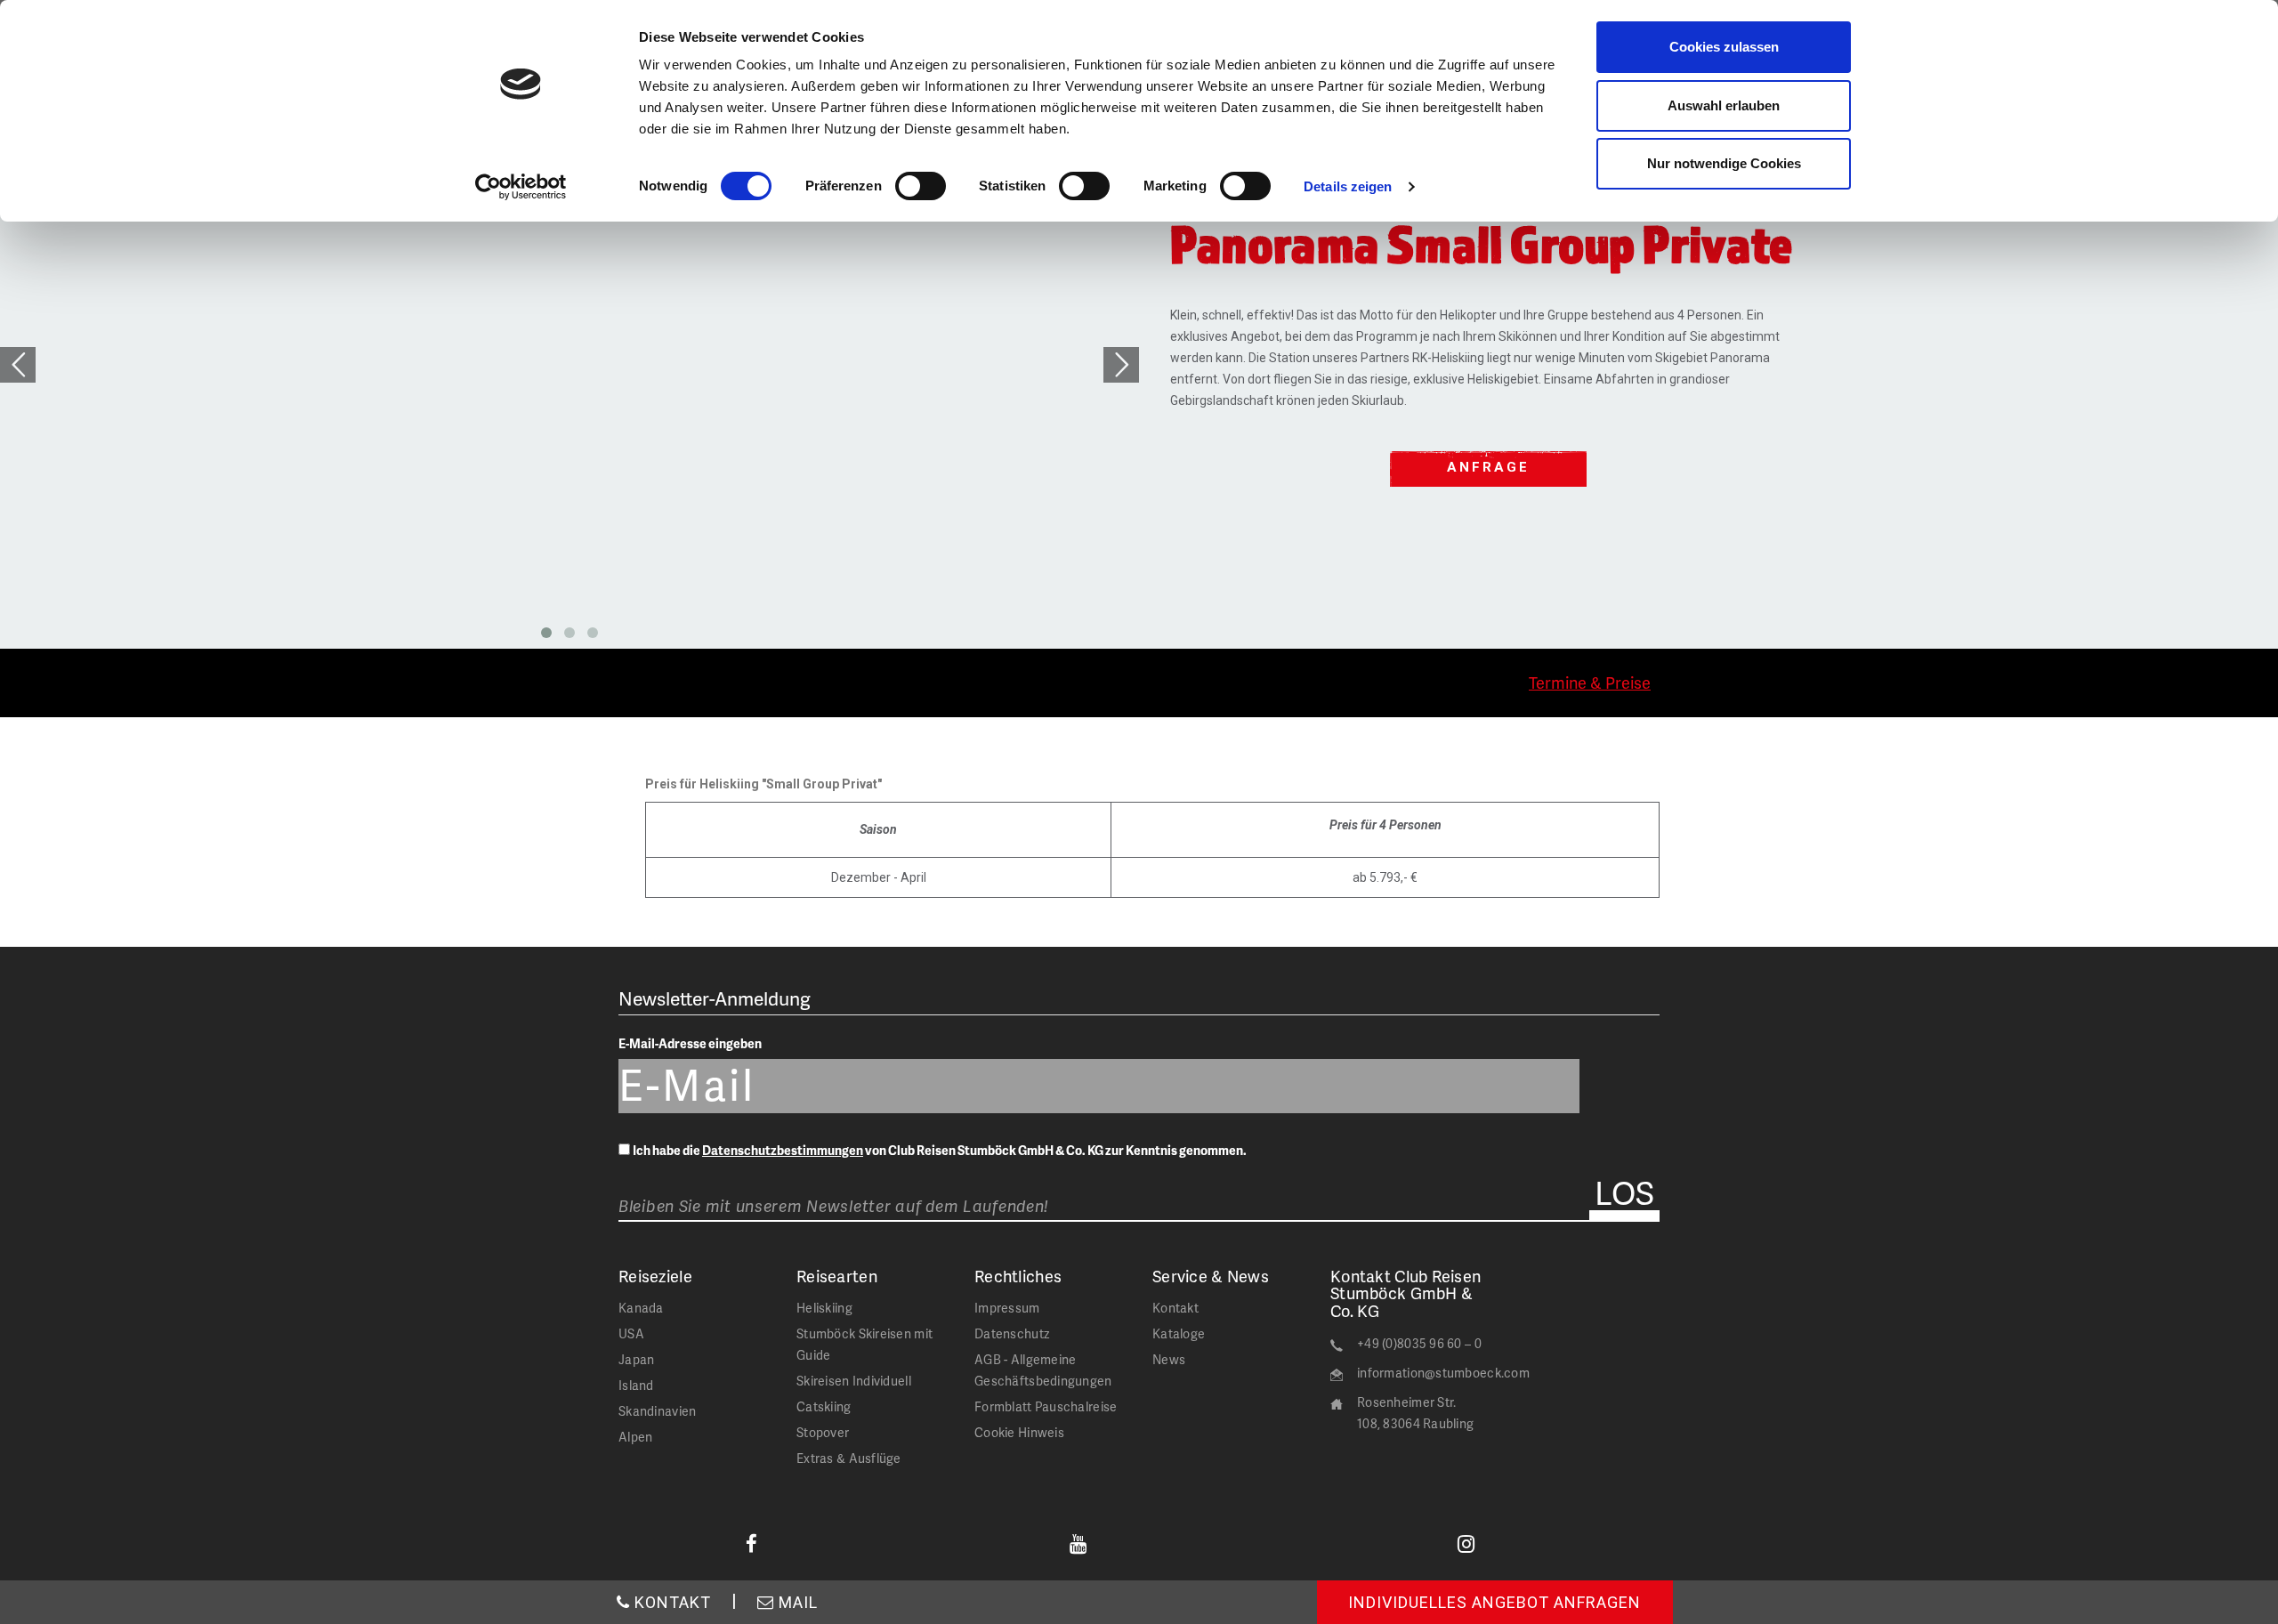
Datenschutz (1012, 1333)
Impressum (1007, 1308)
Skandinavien (657, 1411)
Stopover (823, 1432)
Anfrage (1488, 467)
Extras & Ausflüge (849, 1458)
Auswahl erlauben (1724, 105)
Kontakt (1175, 1308)
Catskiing (824, 1406)
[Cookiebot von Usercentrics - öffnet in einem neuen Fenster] (521, 187)
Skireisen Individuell (854, 1381)
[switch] (921, 186)
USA (631, 1333)
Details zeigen (1348, 186)
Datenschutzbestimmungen (783, 1150)
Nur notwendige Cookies (1724, 163)
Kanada (641, 1308)
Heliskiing (824, 1308)
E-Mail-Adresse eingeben (690, 1043)
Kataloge (1179, 1333)
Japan (636, 1359)
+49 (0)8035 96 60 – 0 (1419, 1343)
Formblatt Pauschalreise (1046, 1406)
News (1169, 1359)
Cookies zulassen (1724, 47)
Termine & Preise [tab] (1590, 682)
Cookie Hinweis (1019, 1432)
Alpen (635, 1437)
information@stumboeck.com (1443, 1373)
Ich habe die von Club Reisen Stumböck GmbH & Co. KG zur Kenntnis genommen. (940, 1150)
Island (636, 1385)
